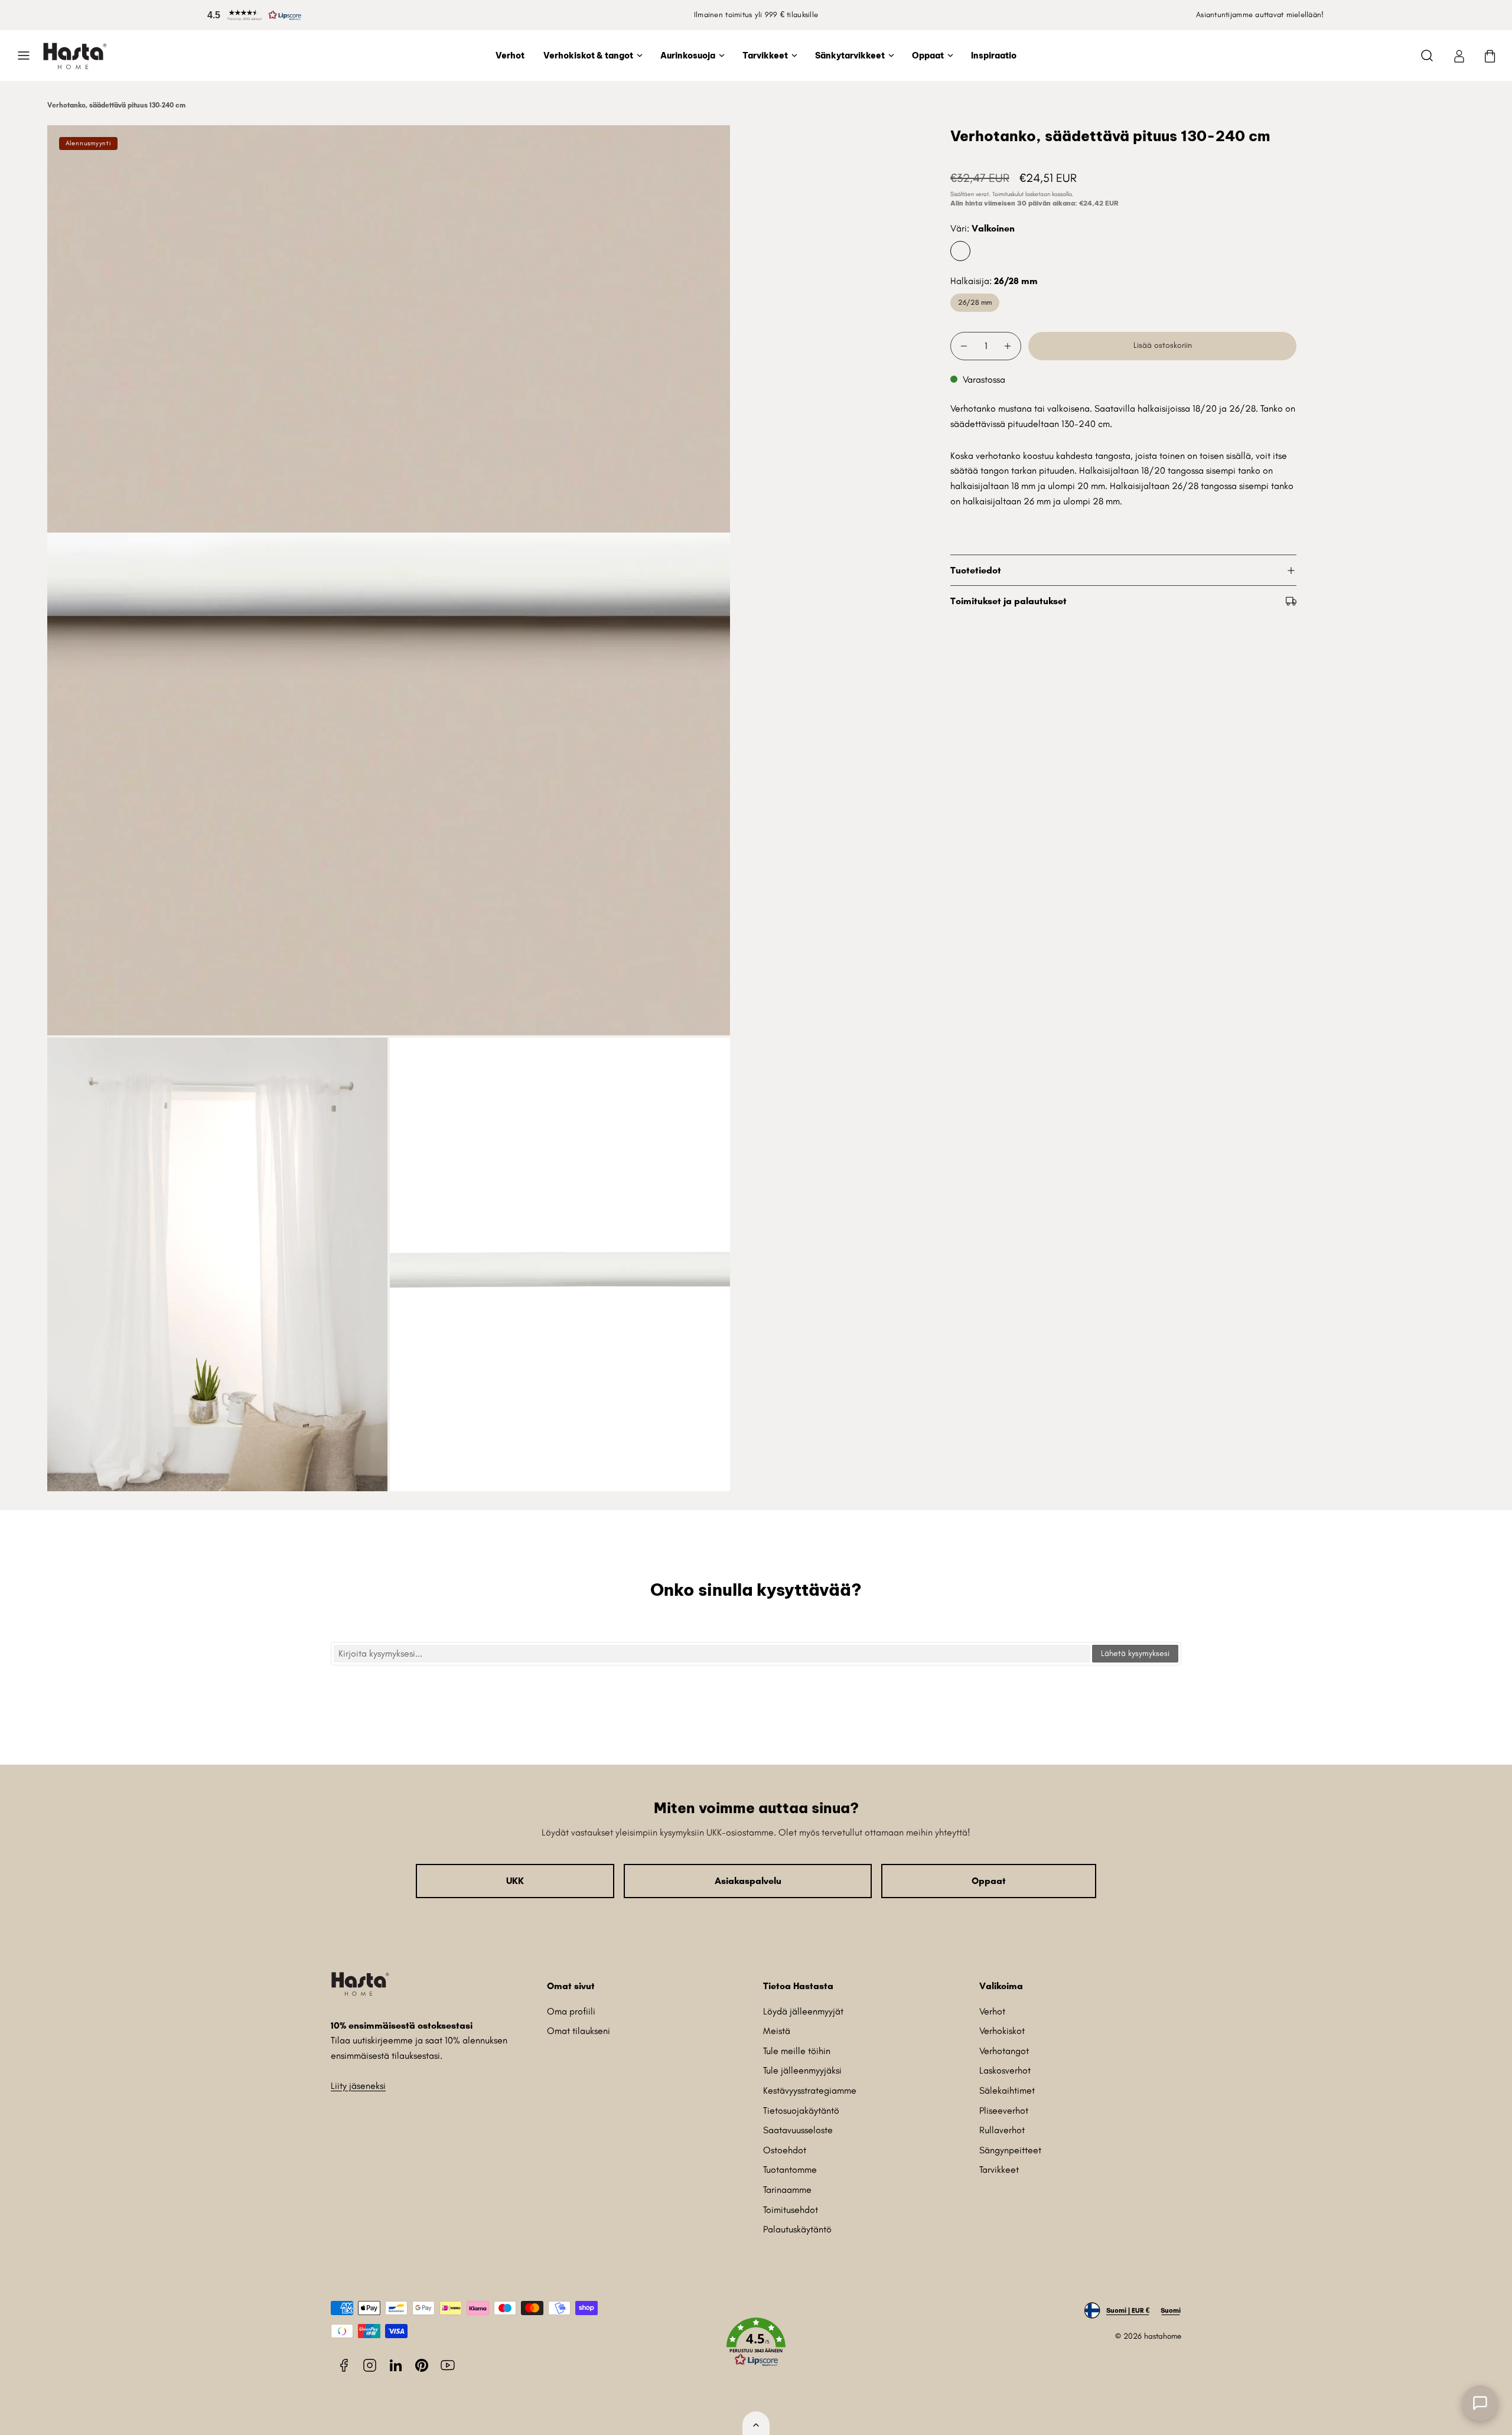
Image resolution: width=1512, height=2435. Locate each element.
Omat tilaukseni (579, 2031)
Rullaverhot (1002, 2130)
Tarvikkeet (765, 56)
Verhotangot (1004, 2051)
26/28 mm (975, 302)
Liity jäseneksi (358, 2086)
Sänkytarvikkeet (850, 56)
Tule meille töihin (797, 2051)
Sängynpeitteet (1010, 2150)
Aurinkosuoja (688, 56)
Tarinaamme (787, 2190)
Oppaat (928, 56)
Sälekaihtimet (1007, 2090)
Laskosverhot (1005, 2070)
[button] (252, 15)
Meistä (777, 2031)
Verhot (510, 56)
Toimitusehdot (791, 2210)
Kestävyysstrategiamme (810, 2090)
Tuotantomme (790, 2170)
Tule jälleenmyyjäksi (802, 2070)
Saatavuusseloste (798, 2130)
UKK (515, 1881)
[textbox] (712, 1654)
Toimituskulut (1008, 194)
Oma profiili (571, 2011)
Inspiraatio (994, 56)
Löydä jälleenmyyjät (803, 2011)
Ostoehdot (785, 2150)
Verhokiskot (1002, 2031)
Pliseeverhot (1004, 2110)
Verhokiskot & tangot (588, 56)
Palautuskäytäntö (797, 2229)
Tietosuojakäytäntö (801, 2110)
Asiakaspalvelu (748, 1881)
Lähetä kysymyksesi (1135, 1653)
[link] (1459, 56)
